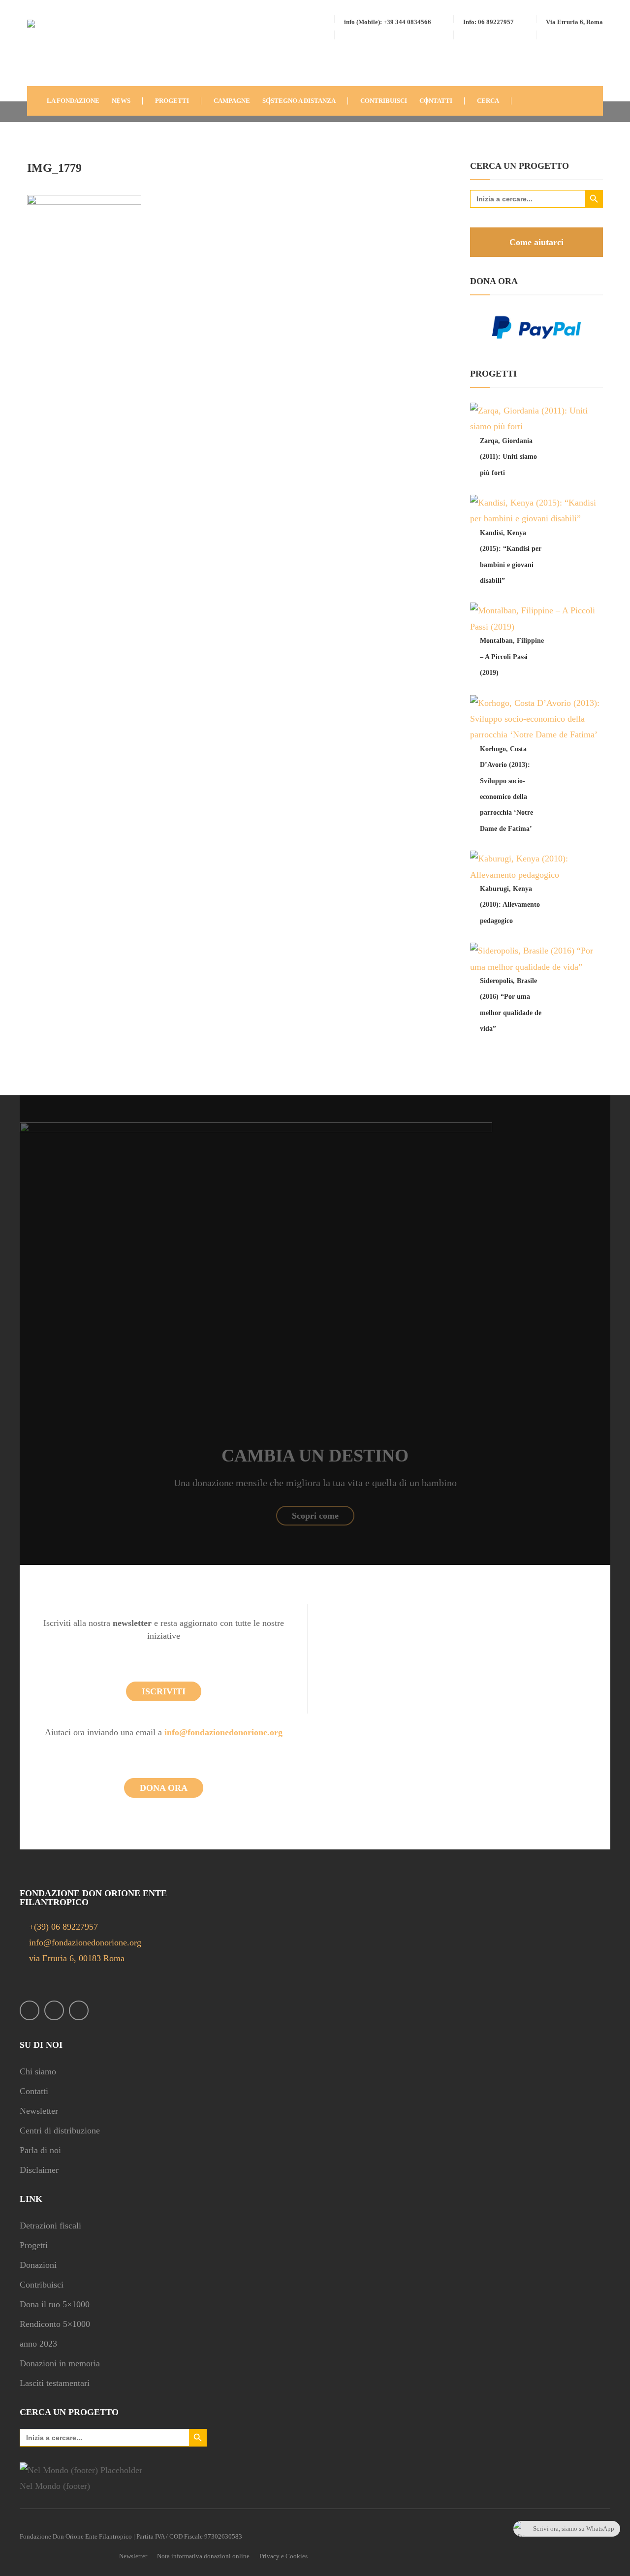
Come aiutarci (536, 242)
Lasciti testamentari (55, 2383)
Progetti (34, 2245)
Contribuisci (42, 2285)
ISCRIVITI (164, 1691)
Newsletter (39, 2111)
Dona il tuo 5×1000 (55, 2304)
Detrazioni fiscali (50, 2226)
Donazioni (38, 2265)
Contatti (34, 2091)
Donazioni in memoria (60, 2363)
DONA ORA (164, 1788)
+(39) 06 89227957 (63, 1927)
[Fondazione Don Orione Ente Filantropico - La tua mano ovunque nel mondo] (57, 51)
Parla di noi (40, 2150)
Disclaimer (39, 2170)
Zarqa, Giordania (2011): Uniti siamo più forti (508, 457)
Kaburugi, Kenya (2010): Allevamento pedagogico (510, 905)
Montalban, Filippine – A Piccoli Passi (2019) (512, 657)
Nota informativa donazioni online (203, 2556)
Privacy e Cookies (283, 2556)
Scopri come (315, 1516)
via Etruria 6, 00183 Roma (76, 1958)
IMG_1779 (54, 168)
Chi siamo (38, 2071)
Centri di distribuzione (60, 2131)
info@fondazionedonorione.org (223, 1732)
